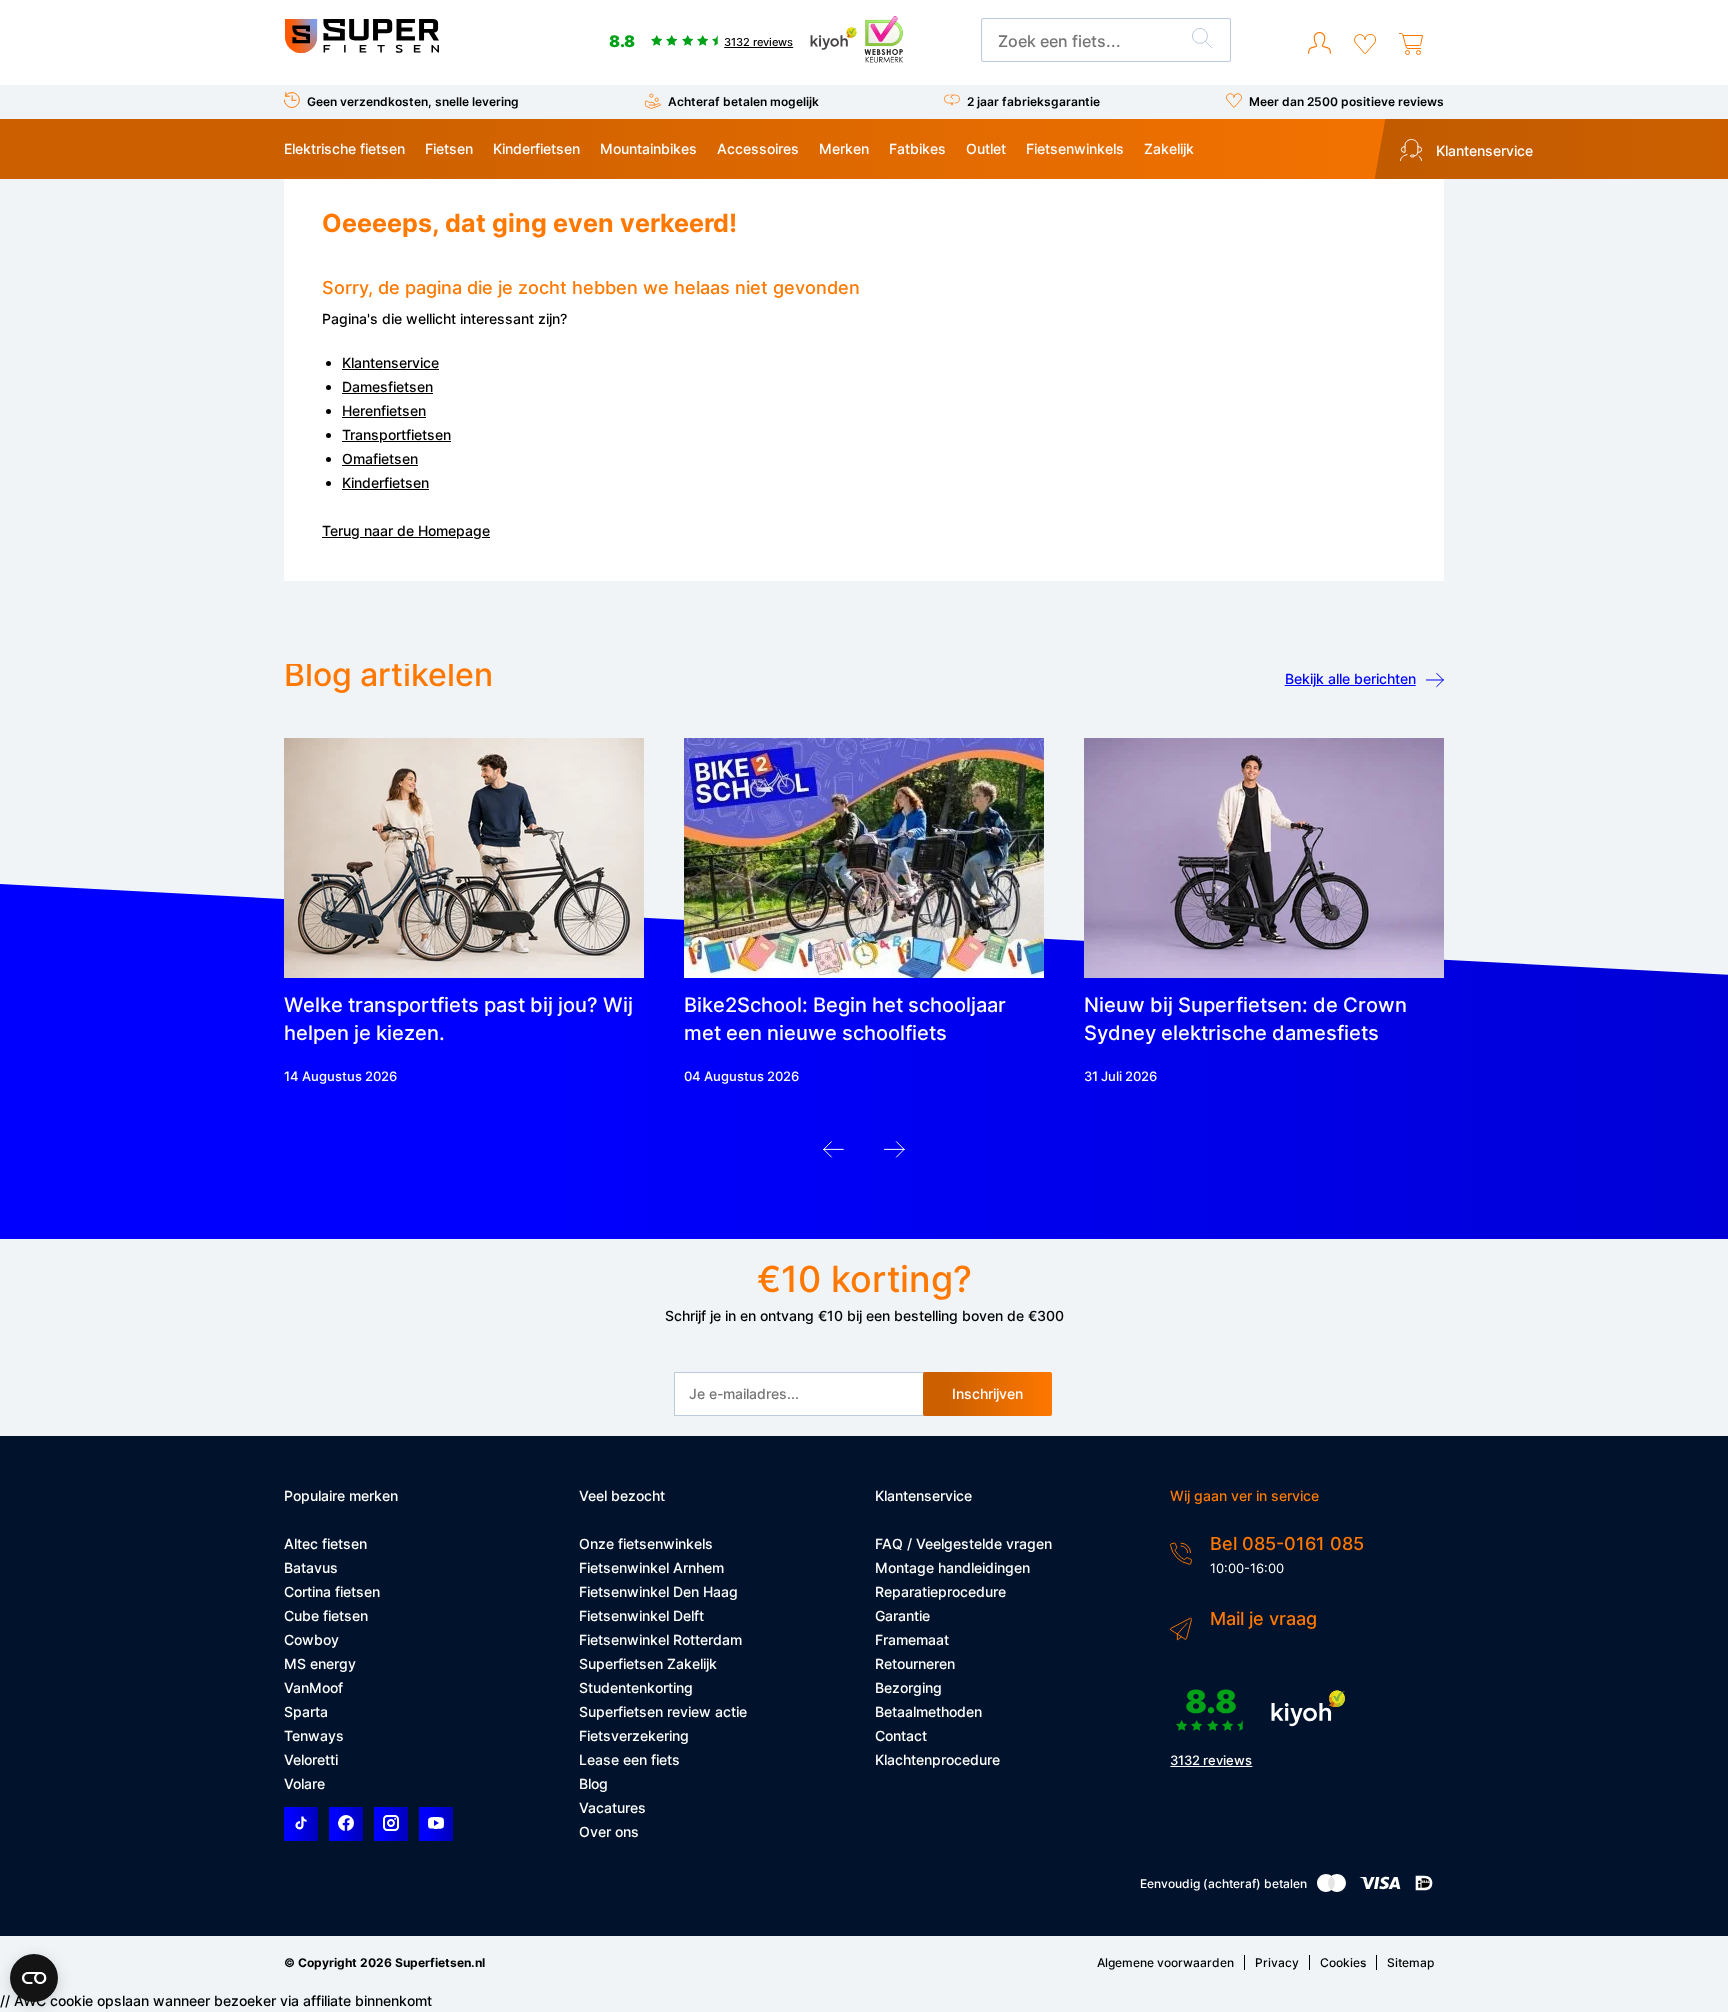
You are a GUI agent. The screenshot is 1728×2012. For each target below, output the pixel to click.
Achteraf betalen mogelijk (743, 101)
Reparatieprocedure (940, 1591)
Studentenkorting (636, 1687)
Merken (844, 148)
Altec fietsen (325, 1543)
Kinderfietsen (536, 148)
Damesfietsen (387, 386)
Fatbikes (917, 148)
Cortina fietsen (332, 1591)
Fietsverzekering (634, 1735)
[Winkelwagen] (1411, 44)
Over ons (609, 1831)
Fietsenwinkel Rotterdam (660, 1639)
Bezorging (908, 1687)
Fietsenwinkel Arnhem (651, 1567)
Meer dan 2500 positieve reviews (1346, 101)
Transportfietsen (396, 434)
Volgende (894, 1154)
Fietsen (449, 148)
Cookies (1343, 1962)
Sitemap (1410, 1962)
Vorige (833, 1154)
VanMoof (313, 1687)
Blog (593, 1783)
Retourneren (915, 1663)
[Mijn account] (1319, 44)
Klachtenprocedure (937, 1759)
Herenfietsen (384, 410)
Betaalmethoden (928, 1711)
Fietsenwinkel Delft (641, 1615)
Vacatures (612, 1807)
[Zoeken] (1202, 41)
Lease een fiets (629, 1759)
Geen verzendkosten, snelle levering (413, 101)
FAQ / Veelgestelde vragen (963, 1543)
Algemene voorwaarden (1165, 1962)
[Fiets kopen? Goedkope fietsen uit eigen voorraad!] (361, 48)
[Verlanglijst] (1365, 44)
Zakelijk (1169, 148)
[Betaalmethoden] (1331, 1887)
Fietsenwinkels (1075, 148)
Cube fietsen (326, 1615)
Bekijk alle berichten (1350, 678)
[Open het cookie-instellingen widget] (34, 1978)
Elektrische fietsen (344, 148)
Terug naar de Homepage (406, 530)
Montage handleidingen (952, 1567)
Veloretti (311, 1759)
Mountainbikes (648, 148)
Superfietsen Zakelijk (648, 1663)
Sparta (306, 1711)
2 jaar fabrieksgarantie (1033, 101)
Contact (901, 1735)
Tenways (314, 1735)
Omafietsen (380, 458)
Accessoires (758, 148)
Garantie (902, 1615)
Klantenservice (1482, 150)
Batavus (311, 1567)
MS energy (320, 1663)
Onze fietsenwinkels (646, 1543)
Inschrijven (987, 1393)
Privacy (1277, 1962)
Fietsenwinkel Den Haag (658, 1591)
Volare (304, 1783)
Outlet (986, 148)
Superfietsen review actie (663, 1711)
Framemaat (912, 1639)
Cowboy (311, 1639)
